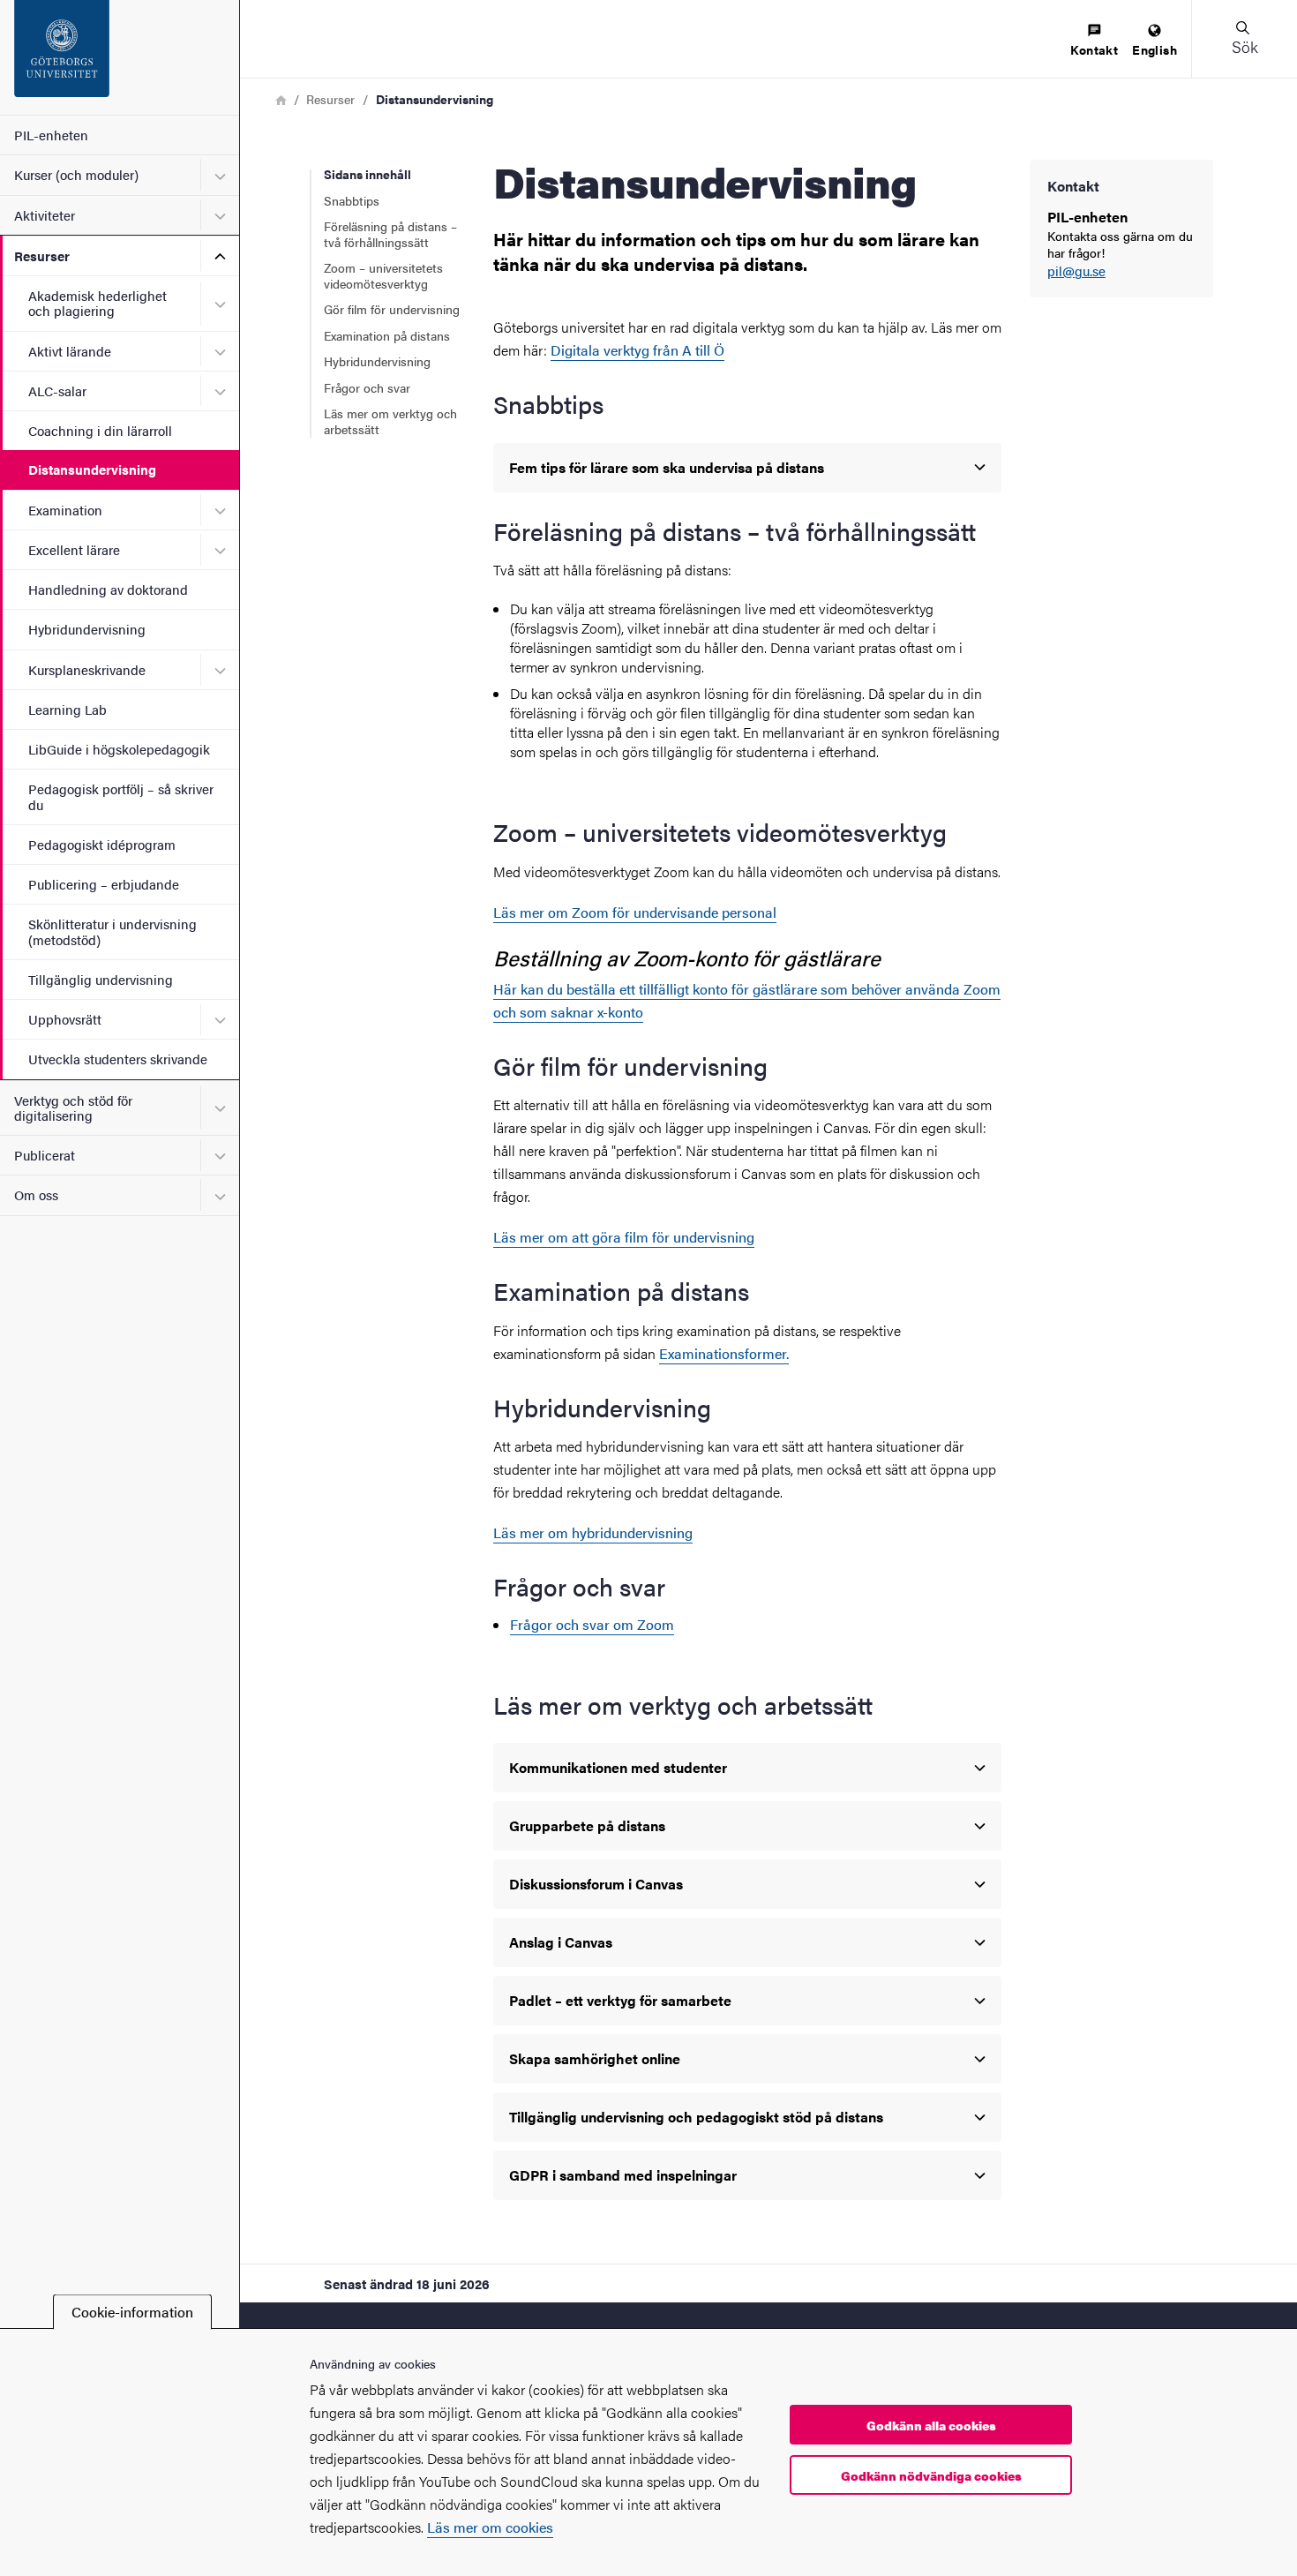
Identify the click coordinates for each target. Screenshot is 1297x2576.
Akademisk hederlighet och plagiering (97, 303)
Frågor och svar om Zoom (592, 1624)
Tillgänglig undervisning (101, 979)
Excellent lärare (74, 549)
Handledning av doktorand (108, 589)
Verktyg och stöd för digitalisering (73, 1108)
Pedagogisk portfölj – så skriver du (121, 796)
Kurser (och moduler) (76, 174)
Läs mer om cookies (490, 2527)
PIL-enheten (51, 135)
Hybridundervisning (87, 629)
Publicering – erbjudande (104, 884)
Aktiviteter (45, 215)
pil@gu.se (1076, 271)
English (1155, 49)
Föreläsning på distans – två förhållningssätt (390, 234)
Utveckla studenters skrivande (118, 1059)
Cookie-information (132, 2312)
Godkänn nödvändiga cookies (931, 2475)
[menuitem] (1094, 41)
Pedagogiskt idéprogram (102, 844)
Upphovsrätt (65, 1019)
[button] (1244, 39)
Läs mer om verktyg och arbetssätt (390, 421)
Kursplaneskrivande (87, 669)
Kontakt (1094, 49)
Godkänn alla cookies (931, 2425)
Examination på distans (387, 335)
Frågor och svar (367, 387)
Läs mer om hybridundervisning (593, 1532)
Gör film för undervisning (392, 309)
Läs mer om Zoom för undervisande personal (635, 912)
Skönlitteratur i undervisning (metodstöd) (112, 931)
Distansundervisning (92, 469)
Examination (65, 510)
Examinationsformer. (724, 1353)
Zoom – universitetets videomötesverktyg (383, 275)
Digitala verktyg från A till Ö (637, 350)
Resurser (42, 255)
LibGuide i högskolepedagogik (119, 749)
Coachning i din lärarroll (100, 430)
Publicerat (45, 1155)
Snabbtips (352, 200)
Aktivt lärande (70, 351)
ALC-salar (57, 391)
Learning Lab (67, 709)
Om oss (36, 1194)
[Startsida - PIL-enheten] (120, 57)
